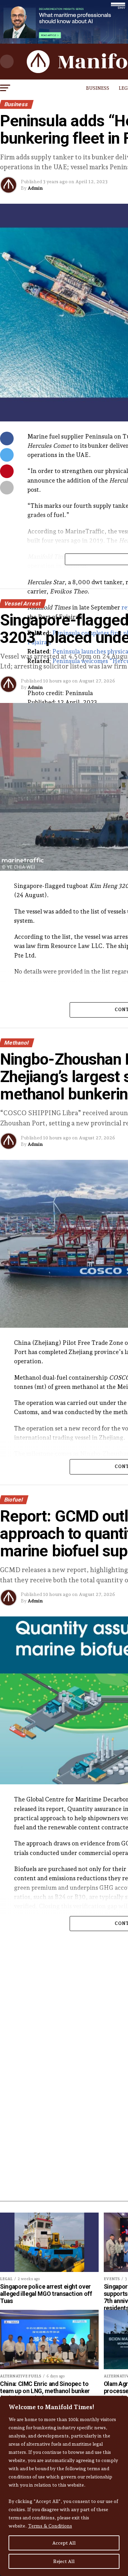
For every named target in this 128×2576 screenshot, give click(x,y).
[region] (64, 2486)
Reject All (64, 2561)
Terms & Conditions (50, 2526)
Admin (35, 188)
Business (98, 88)
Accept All (64, 2543)
